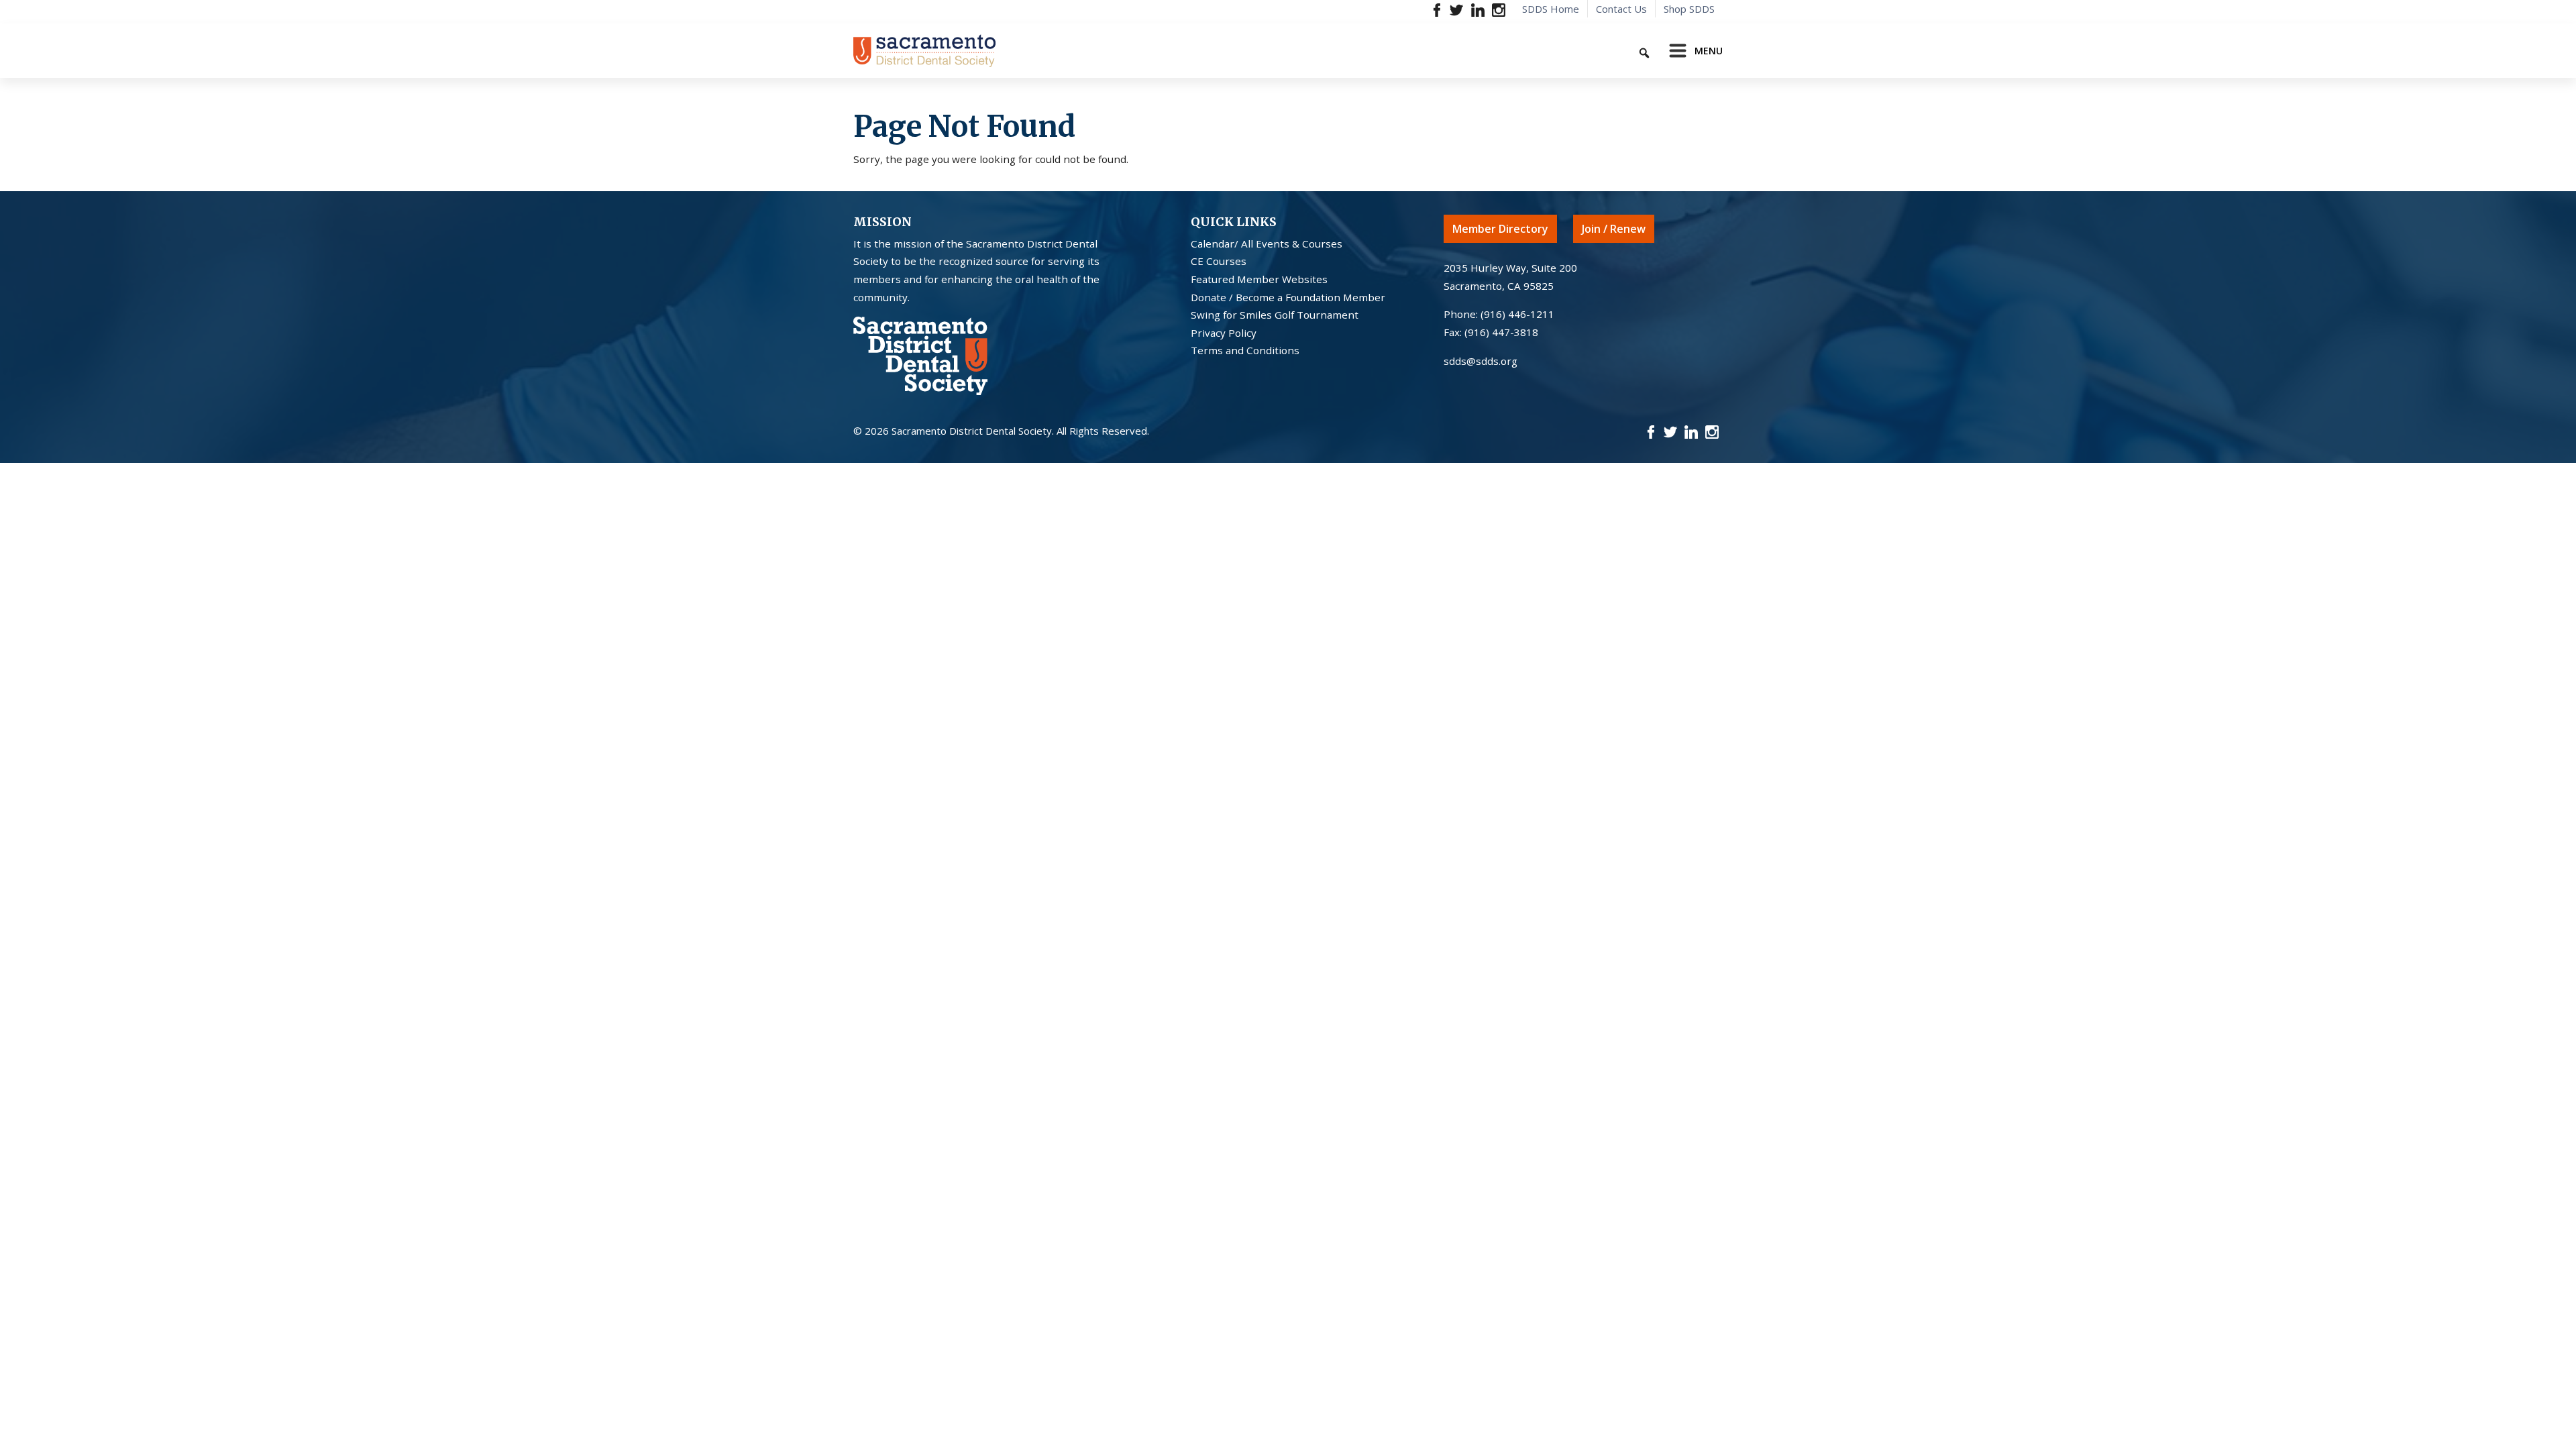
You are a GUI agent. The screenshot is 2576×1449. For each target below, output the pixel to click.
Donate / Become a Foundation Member (1288, 297)
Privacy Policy (1224, 333)
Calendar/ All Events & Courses (1267, 244)
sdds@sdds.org (1481, 361)
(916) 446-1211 (1517, 314)
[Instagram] (1498, 9)
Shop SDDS (1689, 9)
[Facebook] (1437, 9)
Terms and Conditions (1245, 350)
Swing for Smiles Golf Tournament (1275, 315)
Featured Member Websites (1259, 279)
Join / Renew (1614, 229)
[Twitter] (1457, 9)
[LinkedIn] (1478, 9)
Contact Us (1621, 9)
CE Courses (1219, 261)
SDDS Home (1551, 9)
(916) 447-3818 (1501, 332)
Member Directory (1500, 229)
